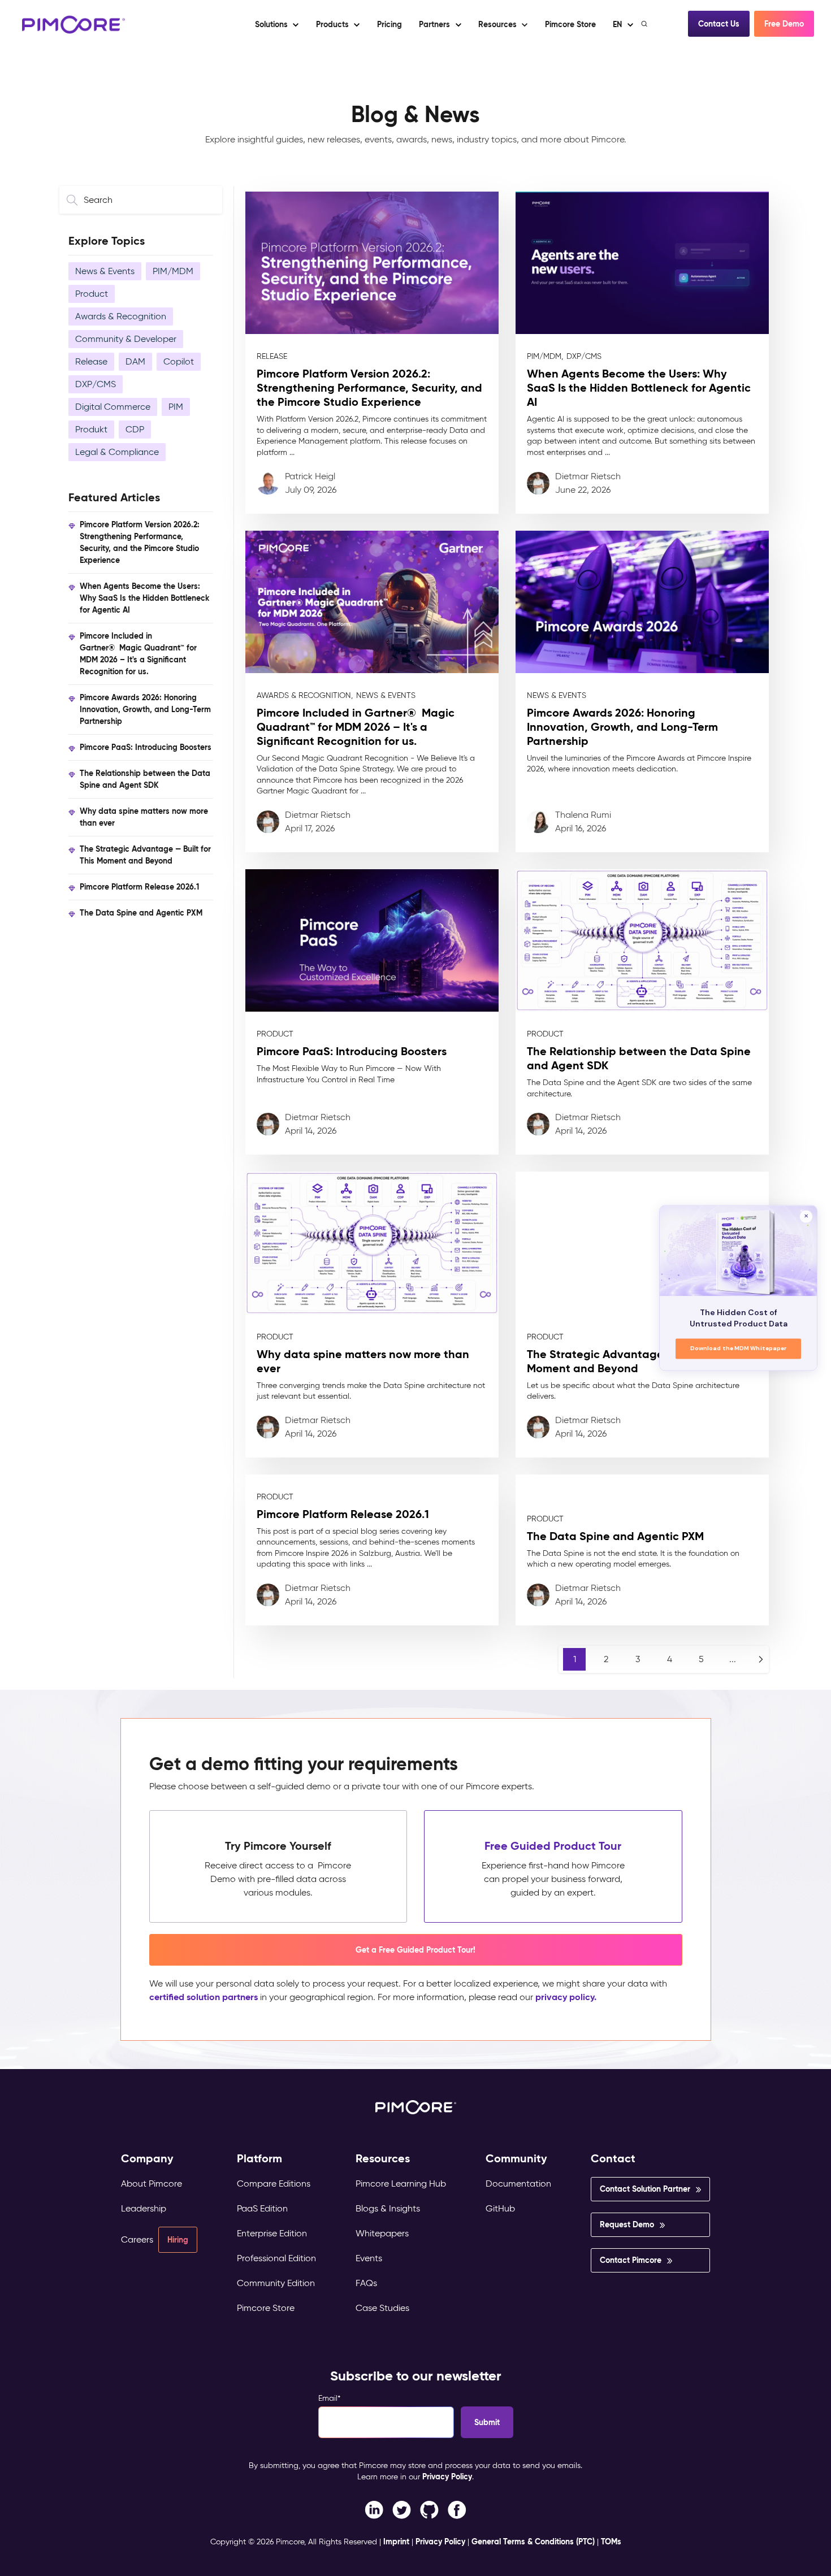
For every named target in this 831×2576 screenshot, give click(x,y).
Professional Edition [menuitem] (276, 2258)
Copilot (179, 361)
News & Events (105, 271)
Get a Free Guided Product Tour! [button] (415, 1950)
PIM (176, 407)
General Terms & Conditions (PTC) (533, 2542)
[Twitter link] (402, 2509)
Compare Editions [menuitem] (274, 2183)
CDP (135, 429)
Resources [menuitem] (383, 2159)
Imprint (396, 2542)
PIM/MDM (173, 271)
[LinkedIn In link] (457, 2509)
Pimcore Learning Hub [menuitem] (401, 2183)
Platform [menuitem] (259, 2159)
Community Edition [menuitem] (276, 2283)
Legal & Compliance (117, 452)
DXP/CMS (96, 384)
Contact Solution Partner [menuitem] (645, 2189)
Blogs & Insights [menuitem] (388, 2208)
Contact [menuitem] (613, 2159)
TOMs (611, 2542)
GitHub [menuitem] (500, 2208)
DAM (135, 361)
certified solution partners (204, 1997)
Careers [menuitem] (137, 2239)
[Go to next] (761, 1659)
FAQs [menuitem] (366, 2283)
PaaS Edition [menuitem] (262, 2208)
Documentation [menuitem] (518, 2183)
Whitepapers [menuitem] (382, 2233)
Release (91, 361)
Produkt (91, 429)
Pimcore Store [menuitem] (266, 2308)
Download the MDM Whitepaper (739, 1349)
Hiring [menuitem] (178, 2240)
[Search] (645, 24)
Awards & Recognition (121, 316)
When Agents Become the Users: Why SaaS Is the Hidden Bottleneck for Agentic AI (144, 598)
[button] (389, 24)
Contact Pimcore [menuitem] (631, 2260)
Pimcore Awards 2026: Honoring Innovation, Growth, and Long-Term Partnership (145, 709)
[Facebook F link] (374, 2509)
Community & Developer (126, 339)
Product (92, 294)
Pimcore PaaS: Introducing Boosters (146, 747)
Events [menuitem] (369, 2258)
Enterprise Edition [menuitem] (272, 2233)
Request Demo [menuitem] (627, 2224)
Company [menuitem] (147, 2159)
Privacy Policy (447, 2477)
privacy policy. (566, 1997)
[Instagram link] (429, 2509)
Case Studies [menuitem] (382, 2308)
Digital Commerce (113, 407)
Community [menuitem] (516, 2159)
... (733, 1659)
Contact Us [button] (719, 24)
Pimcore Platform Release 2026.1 (139, 887)
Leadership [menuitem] (144, 2208)
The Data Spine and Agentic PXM (141, 913)
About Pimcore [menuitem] (152, 2183)
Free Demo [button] (784, 24)
